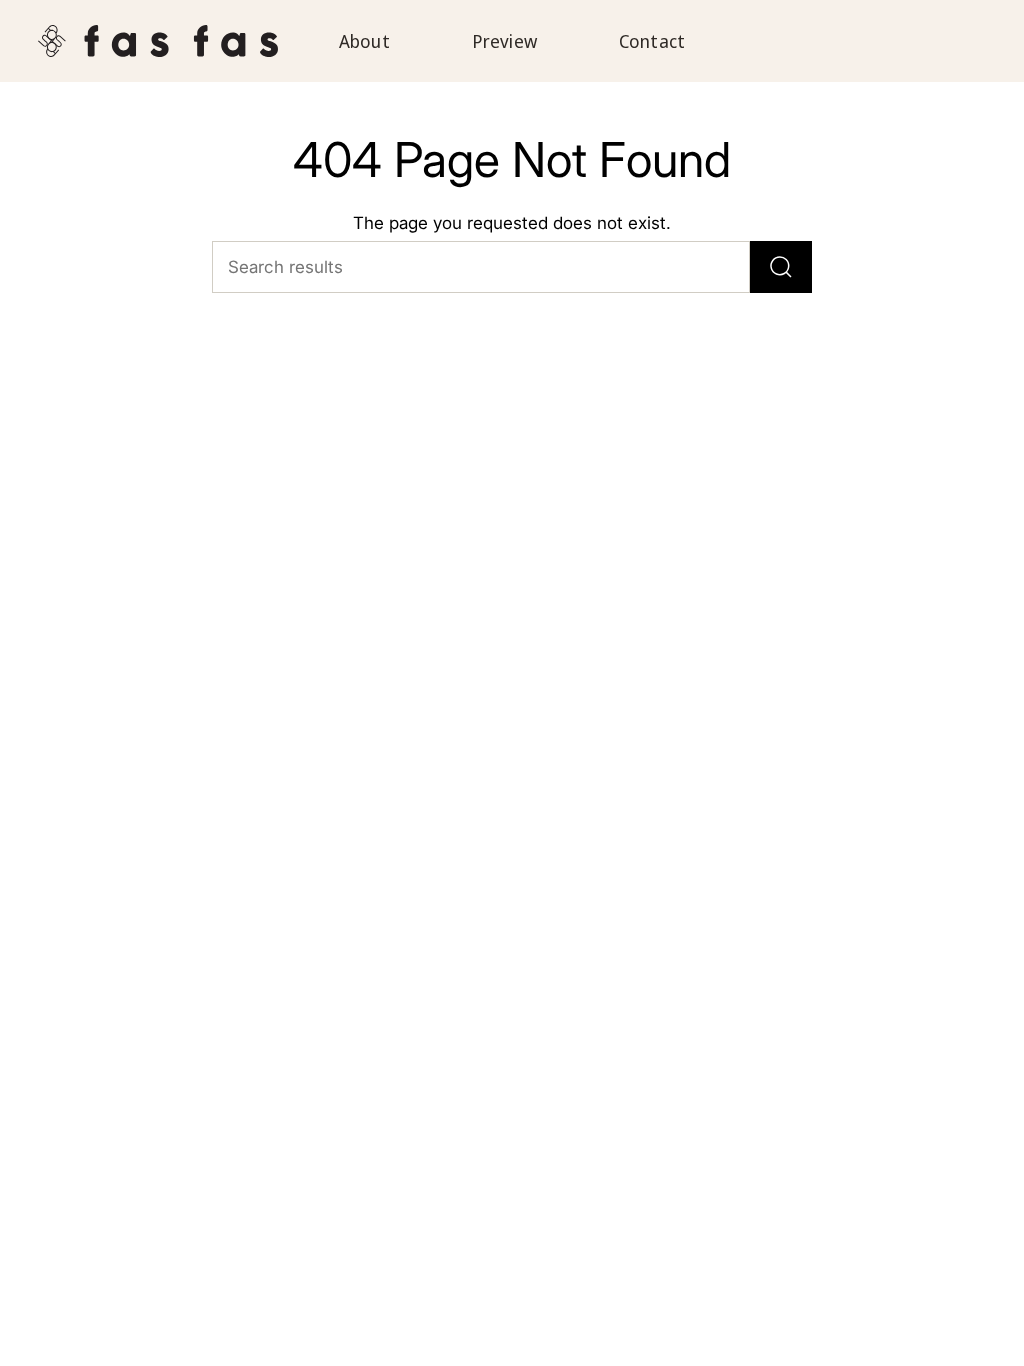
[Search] (781, 267)
